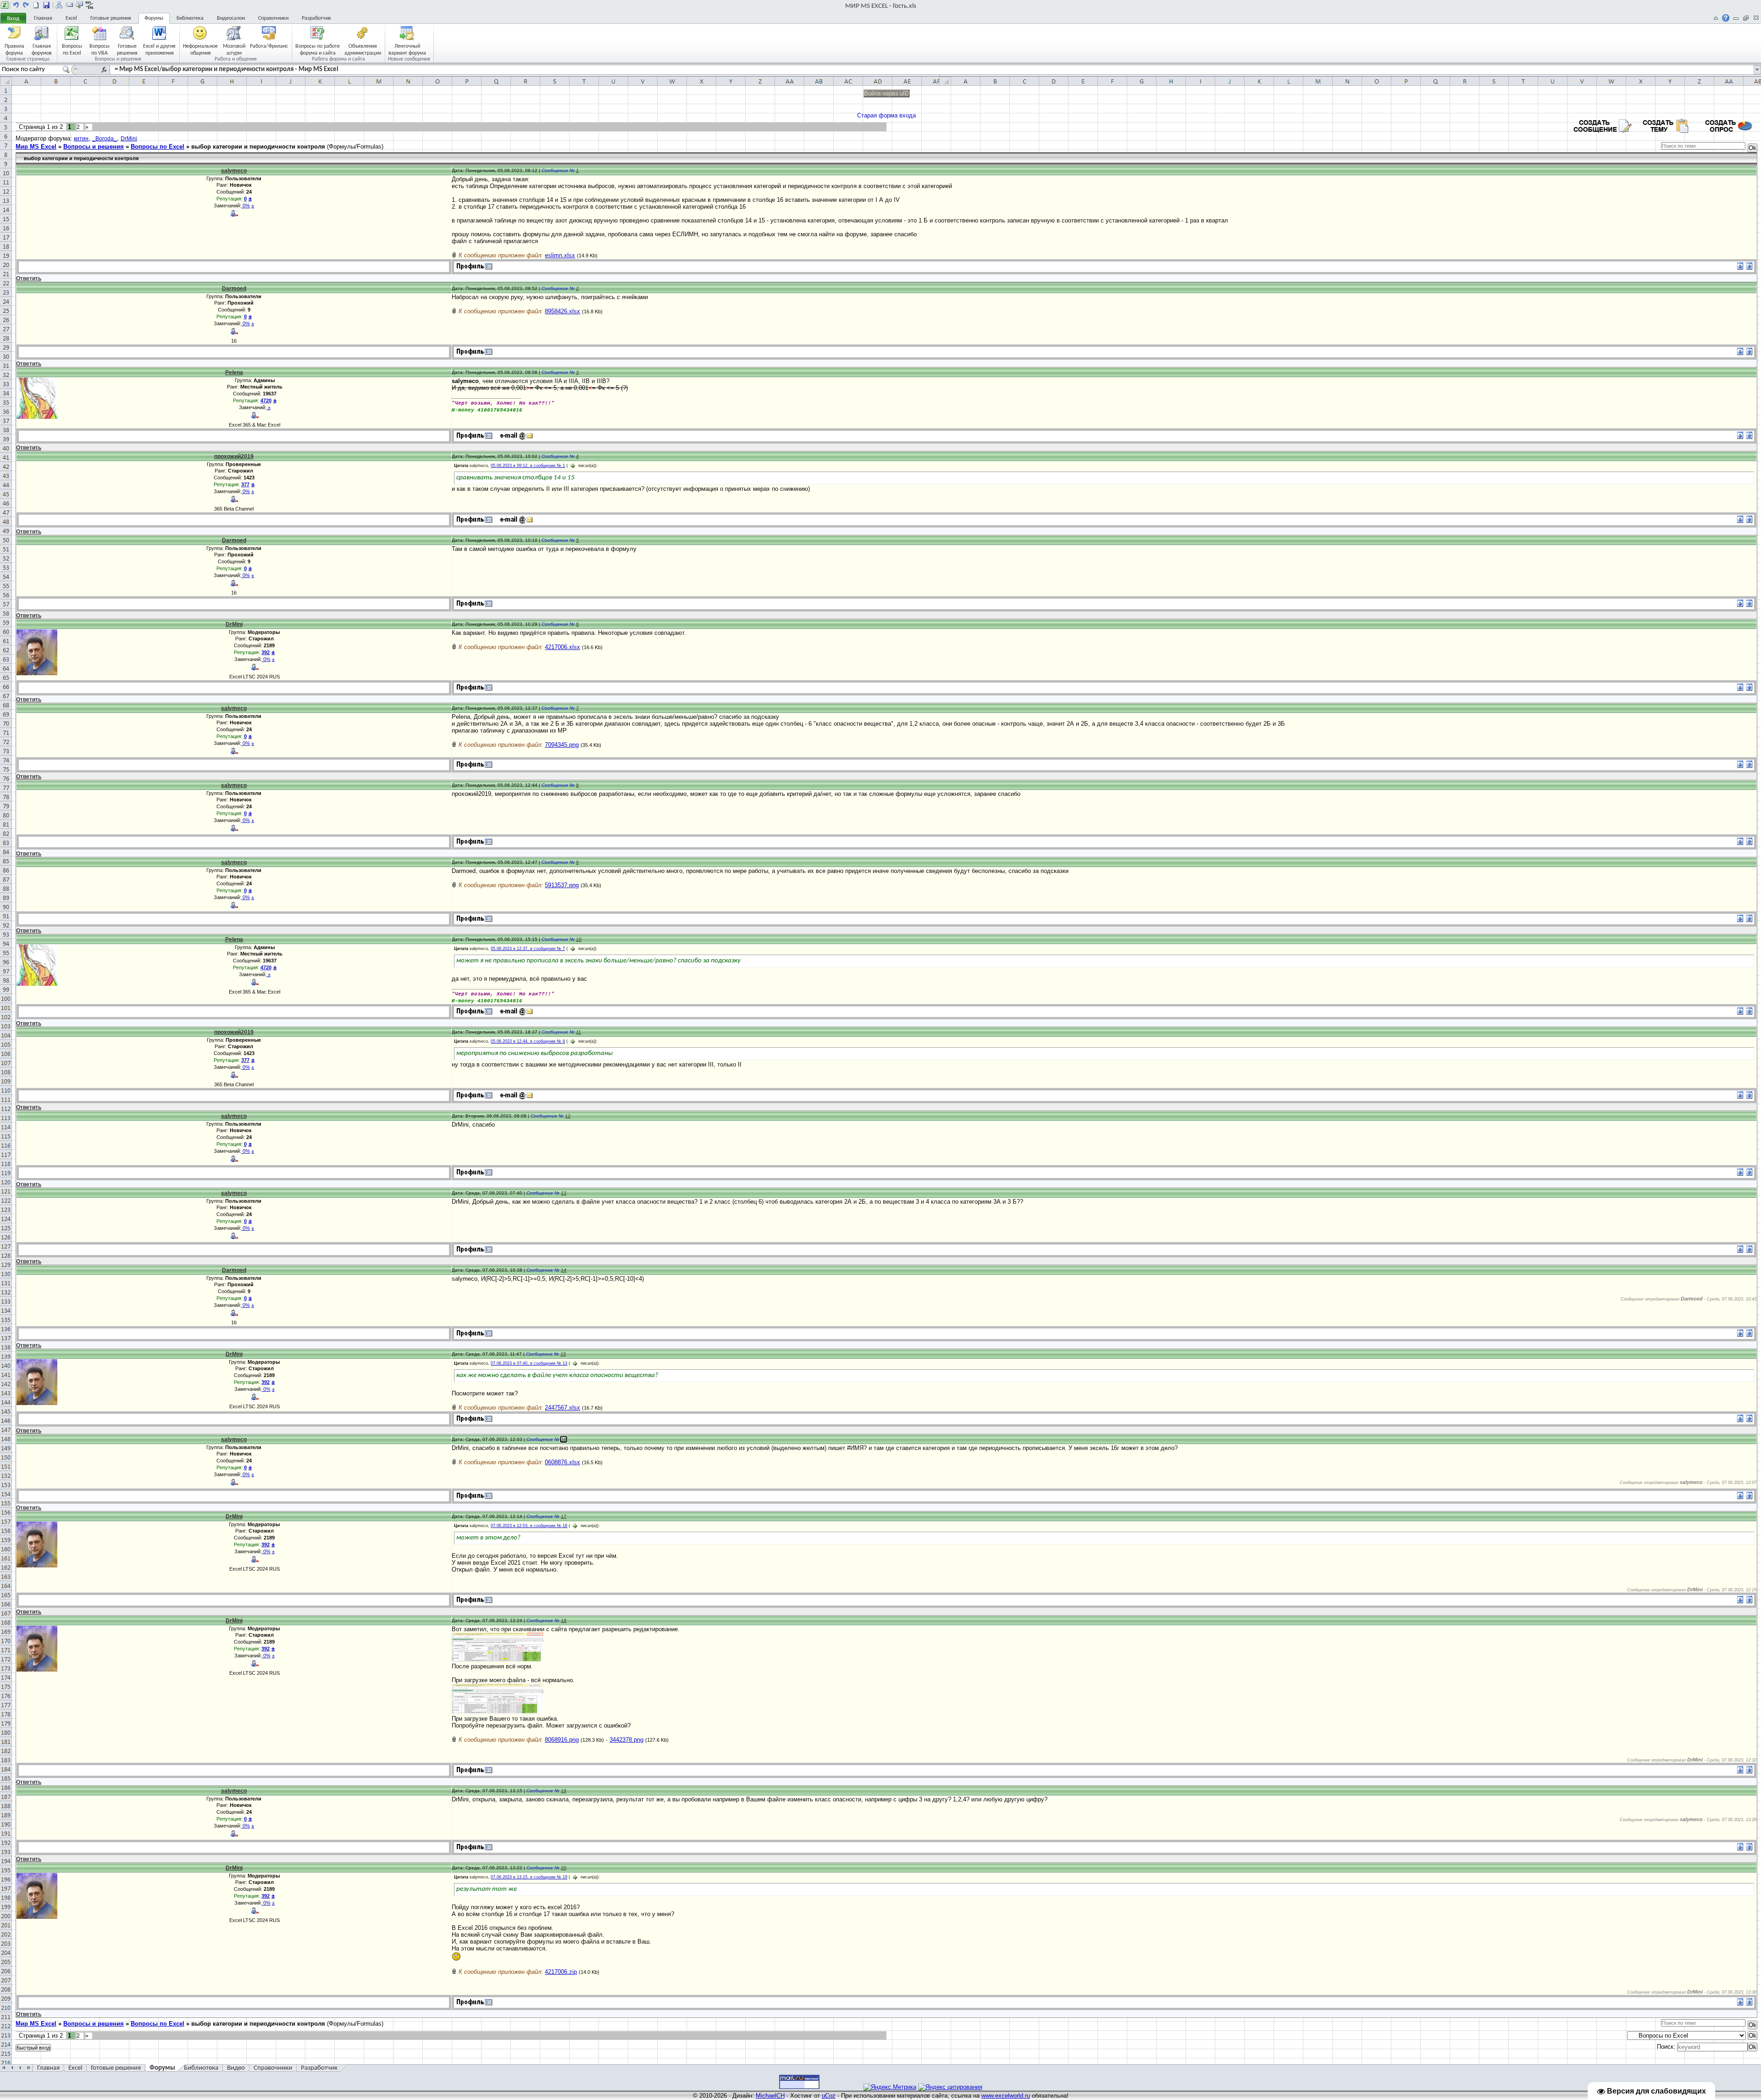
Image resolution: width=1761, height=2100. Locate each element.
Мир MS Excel (36, 147)
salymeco (234, 171)
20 (564, 1868)
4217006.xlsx (562, 647)
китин (81, 139)
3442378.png (626, 1740)
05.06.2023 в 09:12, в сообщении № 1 (528, 466)
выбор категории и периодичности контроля (258, 147)
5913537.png (562, 885)
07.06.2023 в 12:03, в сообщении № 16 (529, 1526)
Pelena (234, 372)
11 (579, 1032)
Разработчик (316, 18)
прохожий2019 (234, 456)
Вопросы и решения (94, 147)
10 (579, 939)
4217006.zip (561, 1972)
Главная (43, 18)
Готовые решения (111, 18)
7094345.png (562, 745)
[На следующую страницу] (26, 5)
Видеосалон (231, 18)
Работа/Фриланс (269, 46)
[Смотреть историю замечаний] (267, 407)
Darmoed (234, 289)
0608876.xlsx (562, 1462)
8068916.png (562, 1740)
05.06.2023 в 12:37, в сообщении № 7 (528, 949)
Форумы (154, 18)
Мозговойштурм (234, 49)
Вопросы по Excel (158, 147)
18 (564, 1620)
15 (563, 1354)
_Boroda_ (105, 139)
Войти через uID (886, 93)
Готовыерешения (127, 49)
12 (568, 1116)
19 (564, 1791)
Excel (71, 18)
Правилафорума (14, 49)
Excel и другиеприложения (159, 49)
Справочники (273, 18)
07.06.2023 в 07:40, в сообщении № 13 (529, 1363)
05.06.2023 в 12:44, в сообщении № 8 (528, 1041)
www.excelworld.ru (1006, 2096)
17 (564, 1516)
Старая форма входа (886, 115)
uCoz (829, 2096)
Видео (236, 2068)
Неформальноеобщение (200, 49)
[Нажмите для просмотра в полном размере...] (498, 1659)
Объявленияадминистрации (363, 49)
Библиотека (190, 18)
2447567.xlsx (562, 1408)
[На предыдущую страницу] (16, 5)
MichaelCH (770, 2096)
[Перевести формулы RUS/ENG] (89, 5)
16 (564, 1439)
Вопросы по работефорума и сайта (318, 49)
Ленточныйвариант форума (407, 49)
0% (246, 206)
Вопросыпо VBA (100, 49)
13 (564, 1193)
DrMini (129, 139)
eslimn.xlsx (560, 255)
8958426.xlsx (562, 311)
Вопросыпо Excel (72, 49)
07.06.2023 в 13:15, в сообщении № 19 (529, 1877)
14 (564, 1270)
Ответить (29, 278)
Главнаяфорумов (42, 49)
